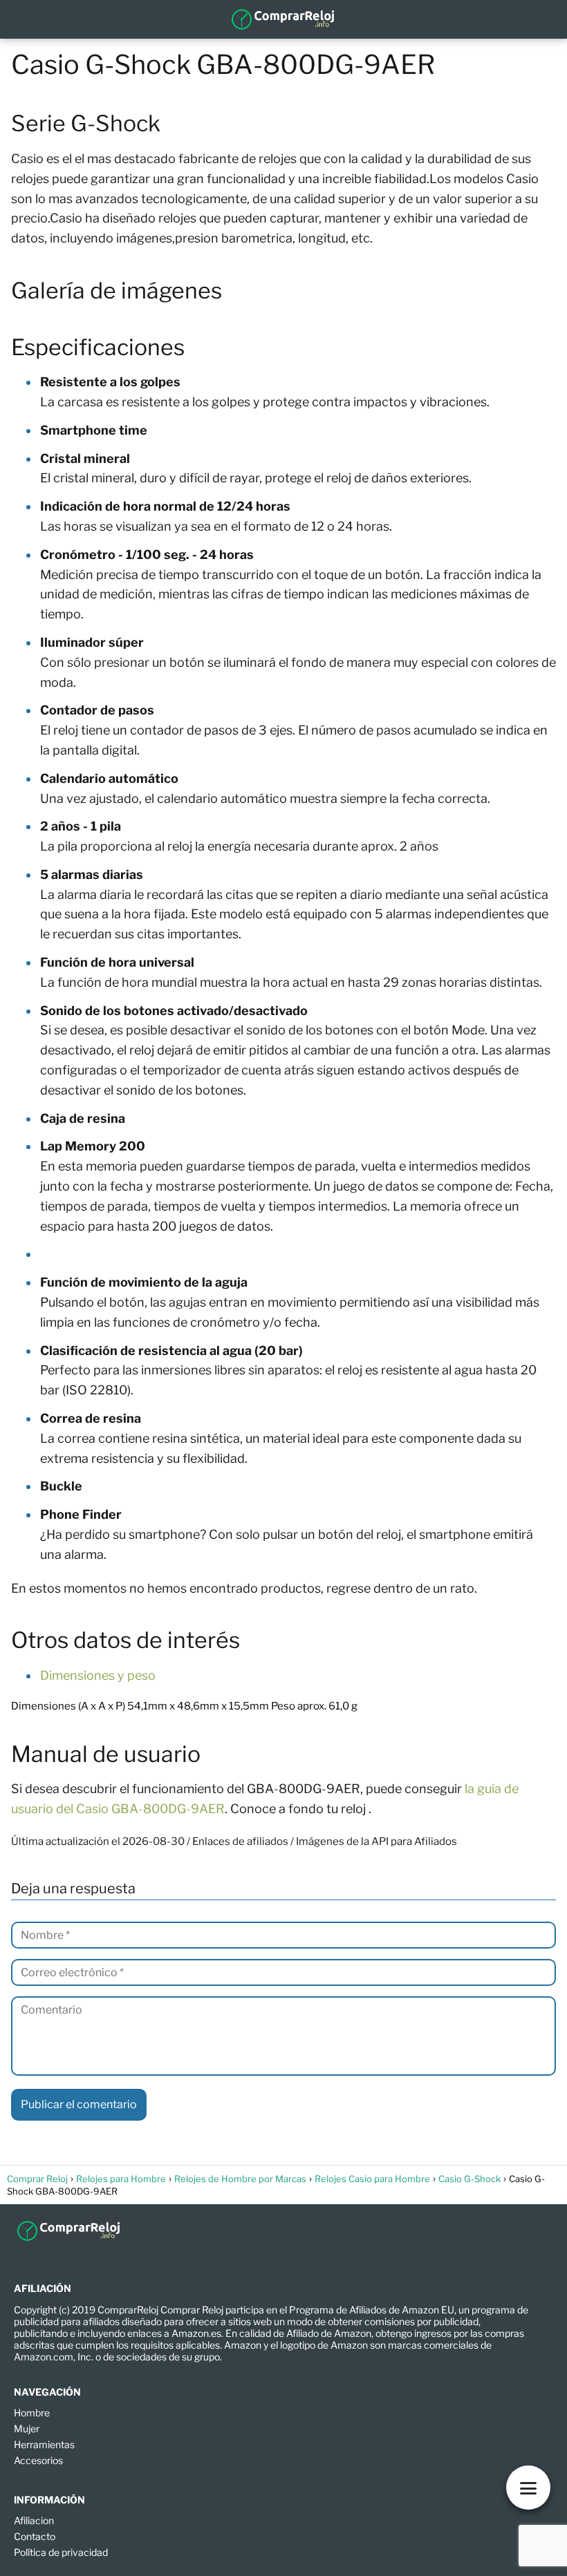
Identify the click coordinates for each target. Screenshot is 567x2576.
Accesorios (38, 2460)
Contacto (35, 2536)
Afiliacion (34, 2520)
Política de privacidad (61, 2552)
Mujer (27, 2428)
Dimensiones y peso (98, 1675)
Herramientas (44, 2444)
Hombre (32, 2413)
